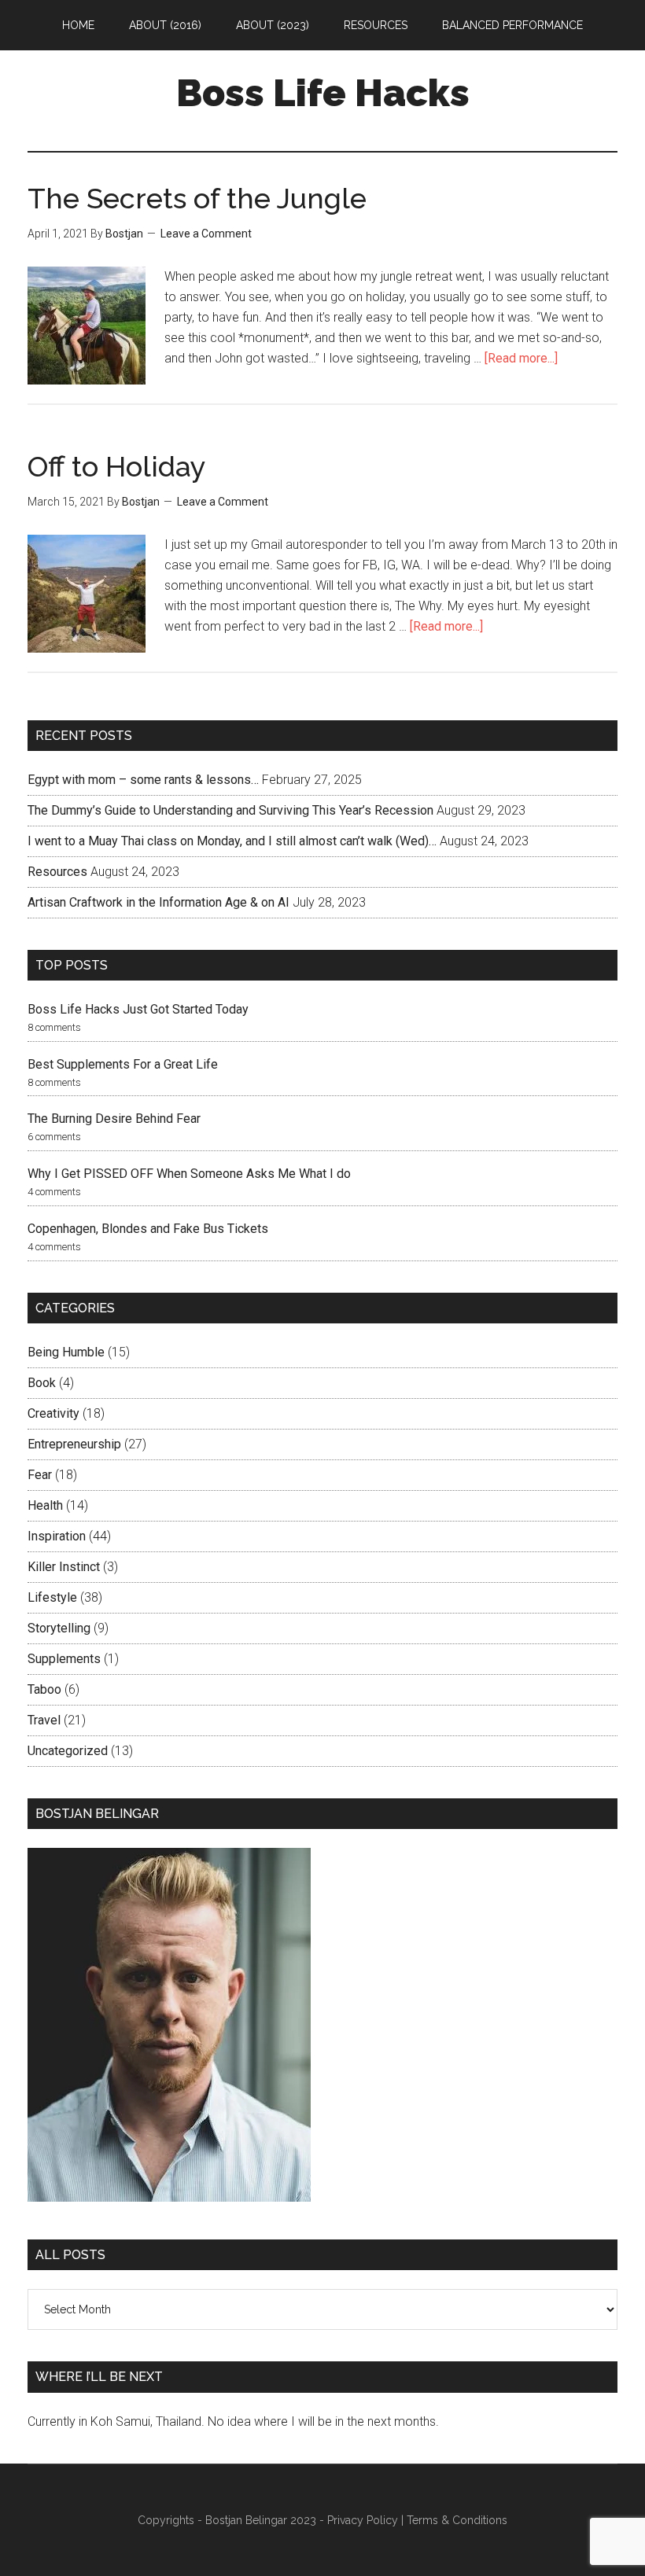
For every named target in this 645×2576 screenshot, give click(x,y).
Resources (57, 872)
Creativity (53, 1413)
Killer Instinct (64, 1567)
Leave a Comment (206, 234)
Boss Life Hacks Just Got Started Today (138, 1009)
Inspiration (57, 1536)
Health (45, 1505)
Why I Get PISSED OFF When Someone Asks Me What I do (189, 1174)
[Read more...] (521, 358)
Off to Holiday (117, 466)
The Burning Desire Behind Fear (114, 1119)
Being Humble (66, 1352)
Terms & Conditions (457, 2520)
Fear (40, 1475)
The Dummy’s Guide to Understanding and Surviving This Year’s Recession (230, 810)
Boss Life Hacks (323, 93)
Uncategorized (68, 1751)
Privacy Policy (363, 2520)
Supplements (64, 1659)
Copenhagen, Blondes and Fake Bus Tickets (148, 1229)
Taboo (44, 1689)
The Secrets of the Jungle (197, 198)
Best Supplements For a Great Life (123, 1064)
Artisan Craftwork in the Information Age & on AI (158, 902)
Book (42, 1383)
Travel (44, 1720)
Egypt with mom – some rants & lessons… (143, 780)
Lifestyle (52, 1597)
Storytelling (59, 1628)
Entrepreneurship (74, 1444)
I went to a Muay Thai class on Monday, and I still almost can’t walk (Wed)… (232, 841)
